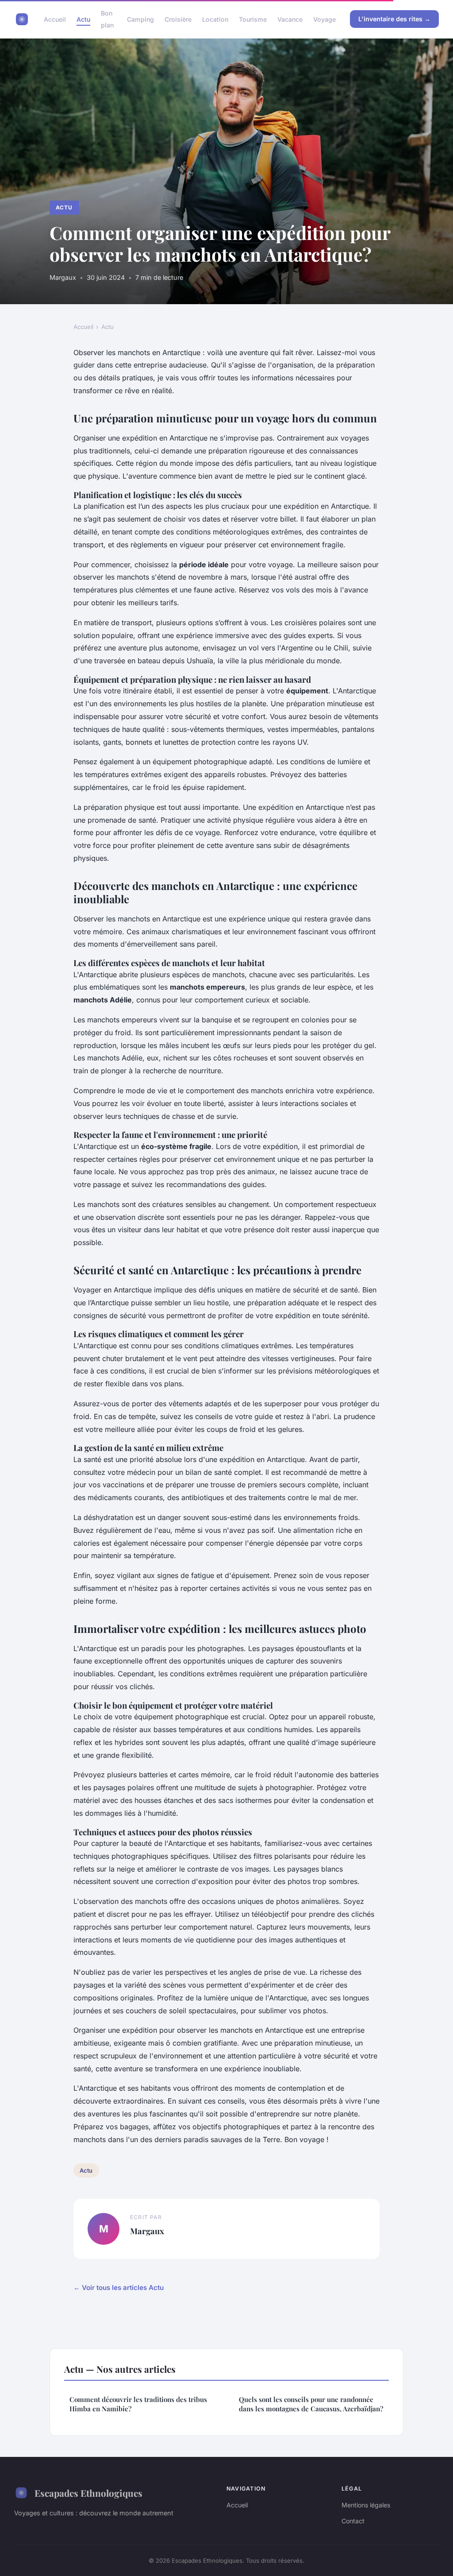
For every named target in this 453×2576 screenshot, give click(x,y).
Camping (140, 19)
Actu (83, 19)
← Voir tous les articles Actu (119, 2288)
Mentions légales (366, 2505)
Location (215, 19)
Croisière (178, 19)
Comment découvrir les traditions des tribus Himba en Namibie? (138, 2404)
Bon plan (107, 19)
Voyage (324, 19)
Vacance (290, 19)
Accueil (55, 19)
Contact (353, 2521)
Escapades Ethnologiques (88, 2493)
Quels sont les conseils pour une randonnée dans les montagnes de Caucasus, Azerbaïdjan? (311, 2404)
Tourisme (253, 19)
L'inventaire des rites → (394, 19)
